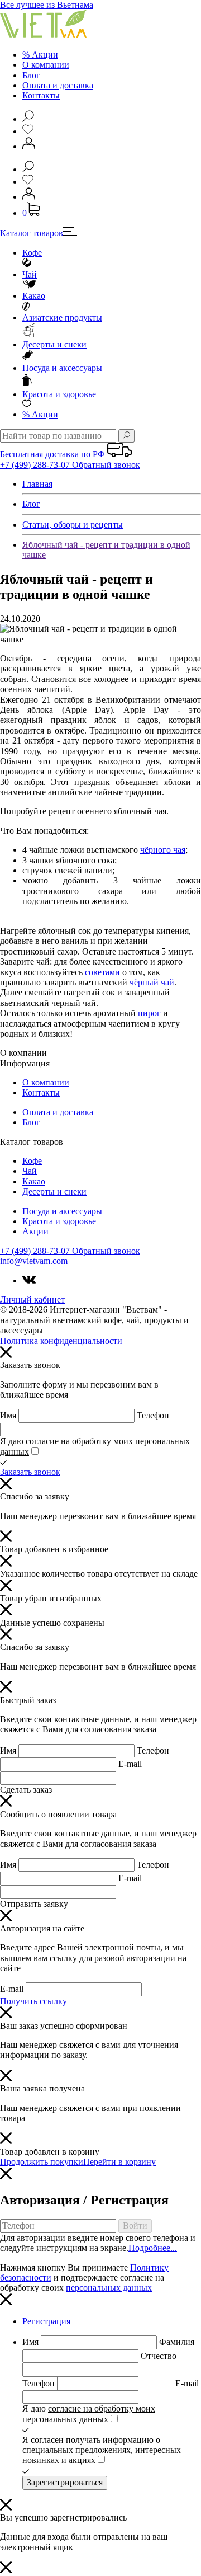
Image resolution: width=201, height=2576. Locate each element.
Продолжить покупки (42, 2162)
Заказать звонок (30, 1472)
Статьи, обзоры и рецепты (73, 525)
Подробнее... (153, 2248)
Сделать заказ (26, 1790)
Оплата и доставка (58, 85)
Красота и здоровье (59, 394)
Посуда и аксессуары (62, 368)
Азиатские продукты (62, 318)
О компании (46, 65)
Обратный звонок (106, 465)
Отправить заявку (34, 1904)
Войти (135, 2225)
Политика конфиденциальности (61, 1341)
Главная (37, 484)
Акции (40, 414)
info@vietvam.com (34, 1261)
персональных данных (109, 2288)
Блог (31, 75)
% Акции (40, 55)
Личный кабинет (32, 1299)
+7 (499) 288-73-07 (36, 465)
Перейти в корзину (119, 2162)
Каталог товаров (32, 233)
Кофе (32, 253)
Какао (34, 296)
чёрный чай (152, 982)
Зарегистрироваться (65, 2482)
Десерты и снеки (54, 344)
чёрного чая (163, 850)
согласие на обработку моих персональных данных (89, 2413)
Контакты (41, 95)
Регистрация (46, 2321)
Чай (30, 274)
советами (102, 972)
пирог (149, 1013)
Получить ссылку (33, 2001)
